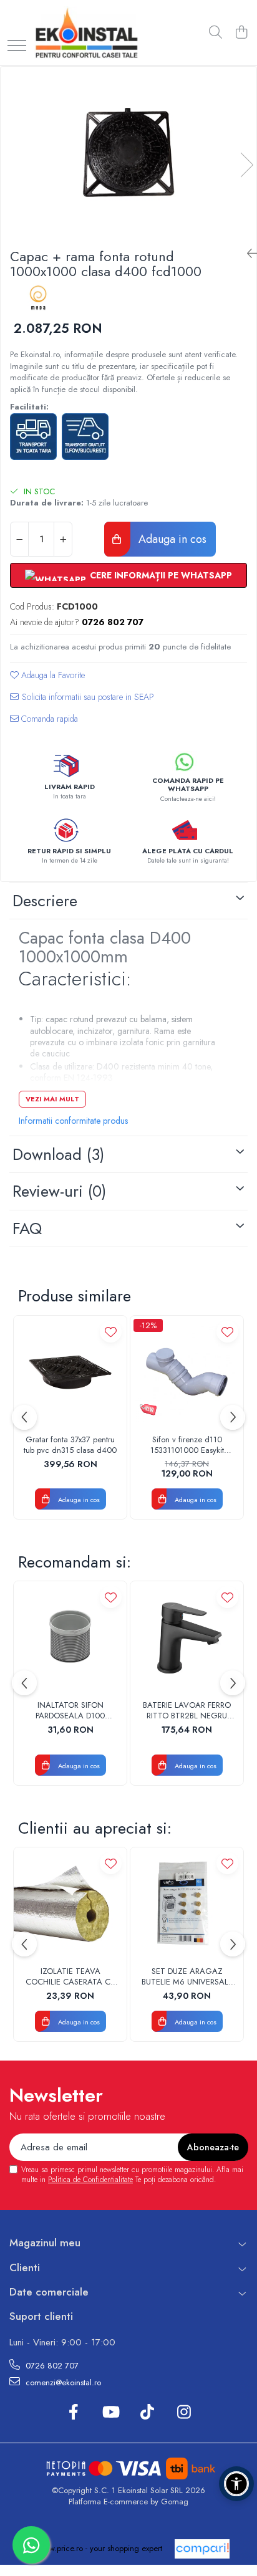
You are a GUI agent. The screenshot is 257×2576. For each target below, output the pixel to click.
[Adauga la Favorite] (111, 1332)
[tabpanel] (128, 152)
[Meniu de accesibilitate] (236, 2484)
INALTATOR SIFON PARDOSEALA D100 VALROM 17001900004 (70, 1711)
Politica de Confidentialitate (90, 2180)
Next (246, 165)
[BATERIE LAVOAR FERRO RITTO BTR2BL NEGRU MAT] (187, 1638)
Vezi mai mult (52, 1099)
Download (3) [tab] (58, 1154)
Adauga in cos (171, 539)
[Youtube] (110, 2413)
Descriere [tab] (45, 901)
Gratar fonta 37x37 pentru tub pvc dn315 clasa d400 (70, 1445)
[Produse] (17, 46)
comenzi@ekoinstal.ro (62, 2382)
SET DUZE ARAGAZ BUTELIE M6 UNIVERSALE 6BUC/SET (187, 1977)
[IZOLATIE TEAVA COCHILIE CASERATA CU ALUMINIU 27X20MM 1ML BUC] (70, 1904)
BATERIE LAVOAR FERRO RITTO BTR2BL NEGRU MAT (187, 1711)
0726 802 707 (51, 2366)
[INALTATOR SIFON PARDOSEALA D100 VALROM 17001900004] (70, 1638)
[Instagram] (184, 2413)
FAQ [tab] (27, 1228)
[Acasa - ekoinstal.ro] (86, 33)
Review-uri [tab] (59, 1191)
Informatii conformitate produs (73, 1121)
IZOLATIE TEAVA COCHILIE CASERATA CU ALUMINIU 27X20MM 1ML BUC (70, 1977)
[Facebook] (73, 2413)
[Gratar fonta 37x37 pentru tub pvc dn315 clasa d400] (70, 1372)
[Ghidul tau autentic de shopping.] (202, 2549)
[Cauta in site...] (216, 33)
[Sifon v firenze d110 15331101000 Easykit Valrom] (187, 1372)
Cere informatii (82, 701)
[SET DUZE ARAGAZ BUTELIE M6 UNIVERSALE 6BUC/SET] (187, 1904)
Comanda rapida (48, 719)
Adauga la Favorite (52, 675)
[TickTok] (147, 2413)
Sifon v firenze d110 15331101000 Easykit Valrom (187, 1445)
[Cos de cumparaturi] (241, 33)
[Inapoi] (247, 254)
